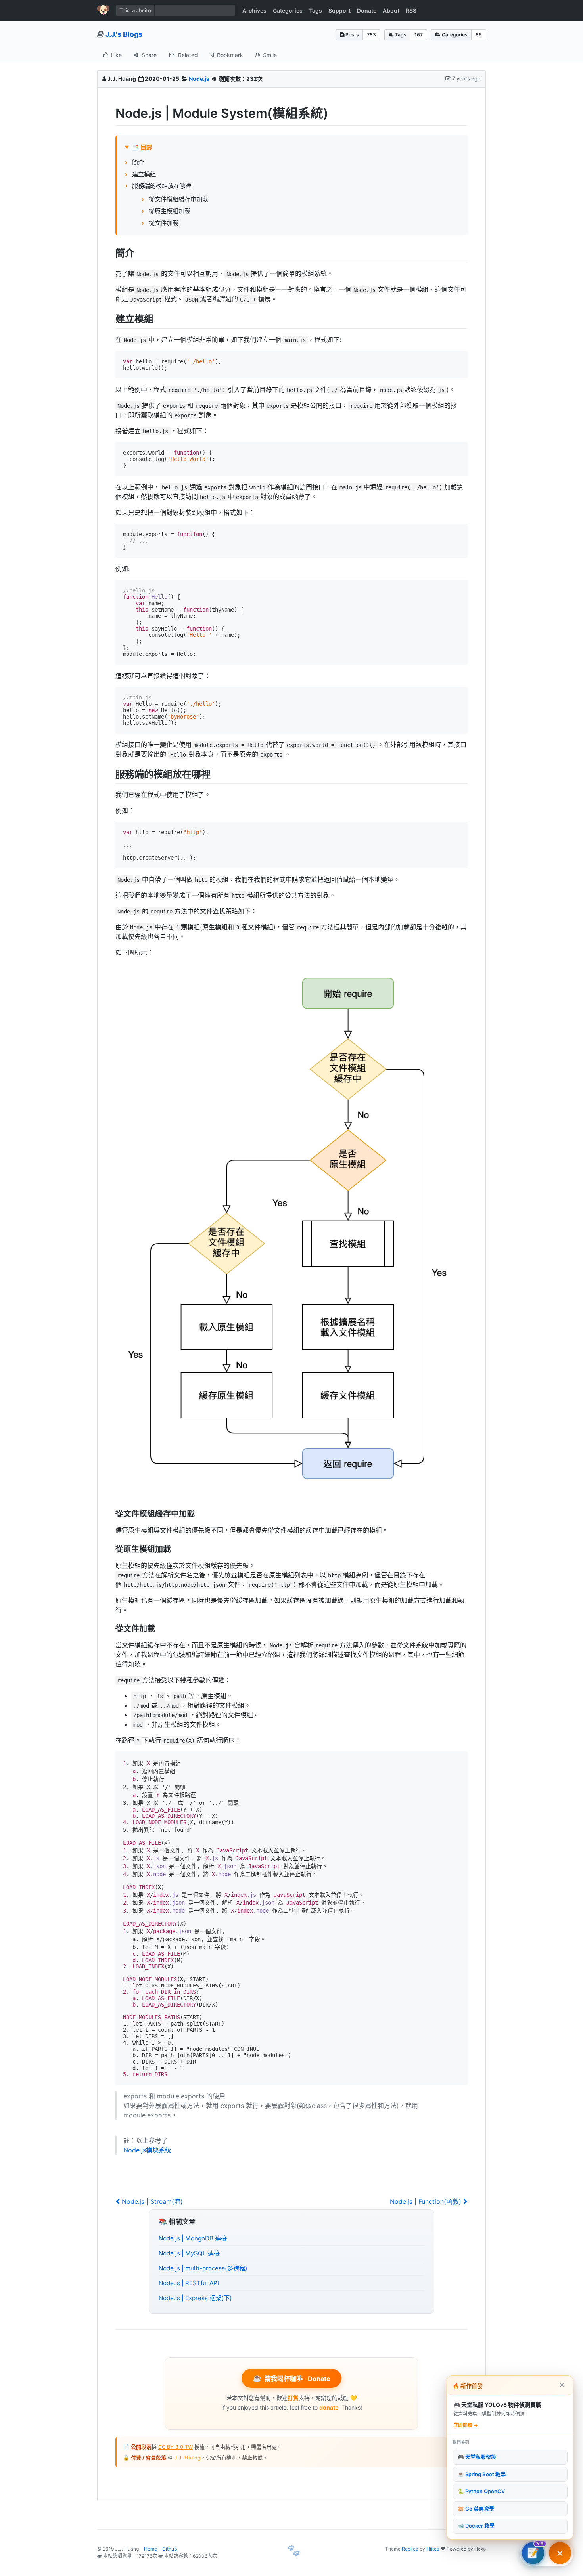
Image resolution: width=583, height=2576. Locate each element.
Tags (315, 11)
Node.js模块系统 (147, 2150)
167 (419, 35)
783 (371, 35)
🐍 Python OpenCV (481, 2492)
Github (170, 2549)
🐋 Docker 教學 (476, 2526)
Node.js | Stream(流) (151, 2201)
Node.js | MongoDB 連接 (193, 2238)
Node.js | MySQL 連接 (189, 2253)
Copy (455, 357)
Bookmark (229, 55)
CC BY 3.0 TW (175, 2447)
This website (135, 10)
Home (151, 2549)
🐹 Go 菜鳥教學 (476, 2509)
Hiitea (433, 2549)
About (391, 11)
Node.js (199, 79)
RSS (411, 11)
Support (339, 11)
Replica (410, 2549)
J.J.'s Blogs (124, 34)
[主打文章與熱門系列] (560, 2553)
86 (479, 35)
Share (148, 55)
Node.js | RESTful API (189, 2283)
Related (187, 55)
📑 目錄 (142, 147)
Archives (254, 11)
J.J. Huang (187, 2458)
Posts (352, 35)
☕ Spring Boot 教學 (482, 2474)
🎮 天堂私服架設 (477, 2457)
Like (116, 55)
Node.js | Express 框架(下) (195, 2298)
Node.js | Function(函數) (427, 2201)
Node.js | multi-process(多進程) (203, 2268)
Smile (269, 55)
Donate (367, 11)
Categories (288, 11)
